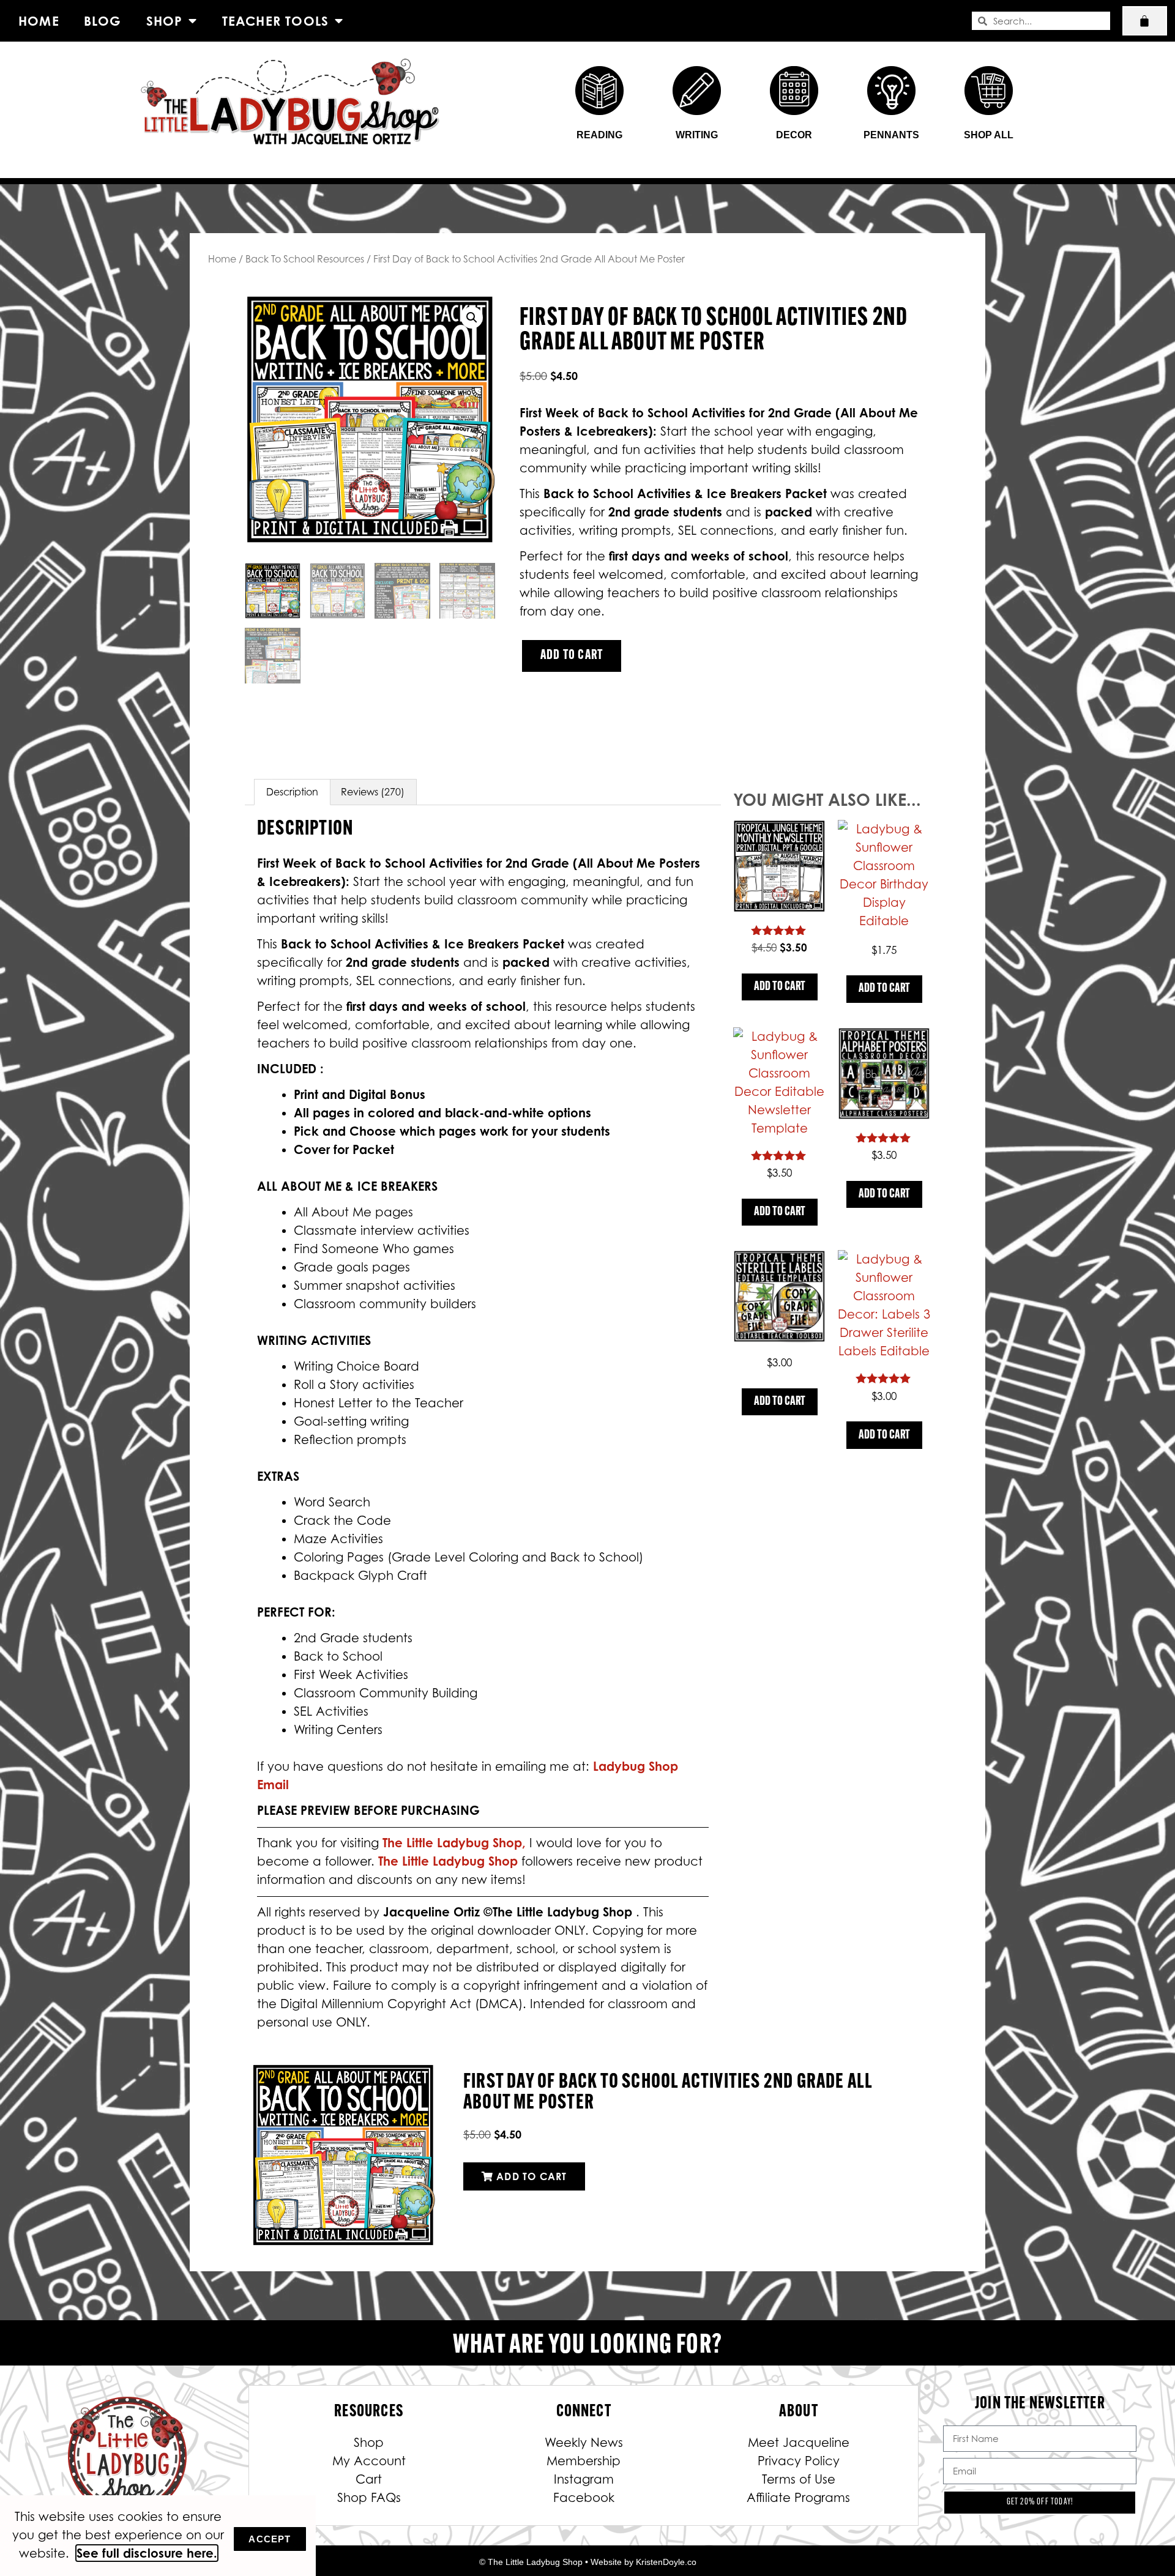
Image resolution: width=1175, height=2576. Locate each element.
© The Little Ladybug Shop (531, 2562)
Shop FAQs (369, 2498)
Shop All (989, 135)
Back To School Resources (305, 259)
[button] (472, 318)
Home (39, 21)
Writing (697, 135)
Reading (599, 135)
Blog (103, 21)
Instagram (584, 2479)
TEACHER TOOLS (276, 21)
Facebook (584, 2498)
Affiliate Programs (798, 2498)
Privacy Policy (799, 2461)
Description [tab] (292, 792)
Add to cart (572, 656)
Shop (165, 21)
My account (369, 2461)
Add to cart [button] (780, 987)
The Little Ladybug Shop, (456, 1843)
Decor (794, 135)
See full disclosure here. (147, 2553)
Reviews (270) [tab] (373, 792)
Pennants (891, 135)
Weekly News (584, 2443)
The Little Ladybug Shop (450, 1861)
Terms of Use (799, 2479)
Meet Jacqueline (799, 2443)
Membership (584, 2461)
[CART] (1145, 21)
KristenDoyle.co (666, 2562)
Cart (369, 2479)
